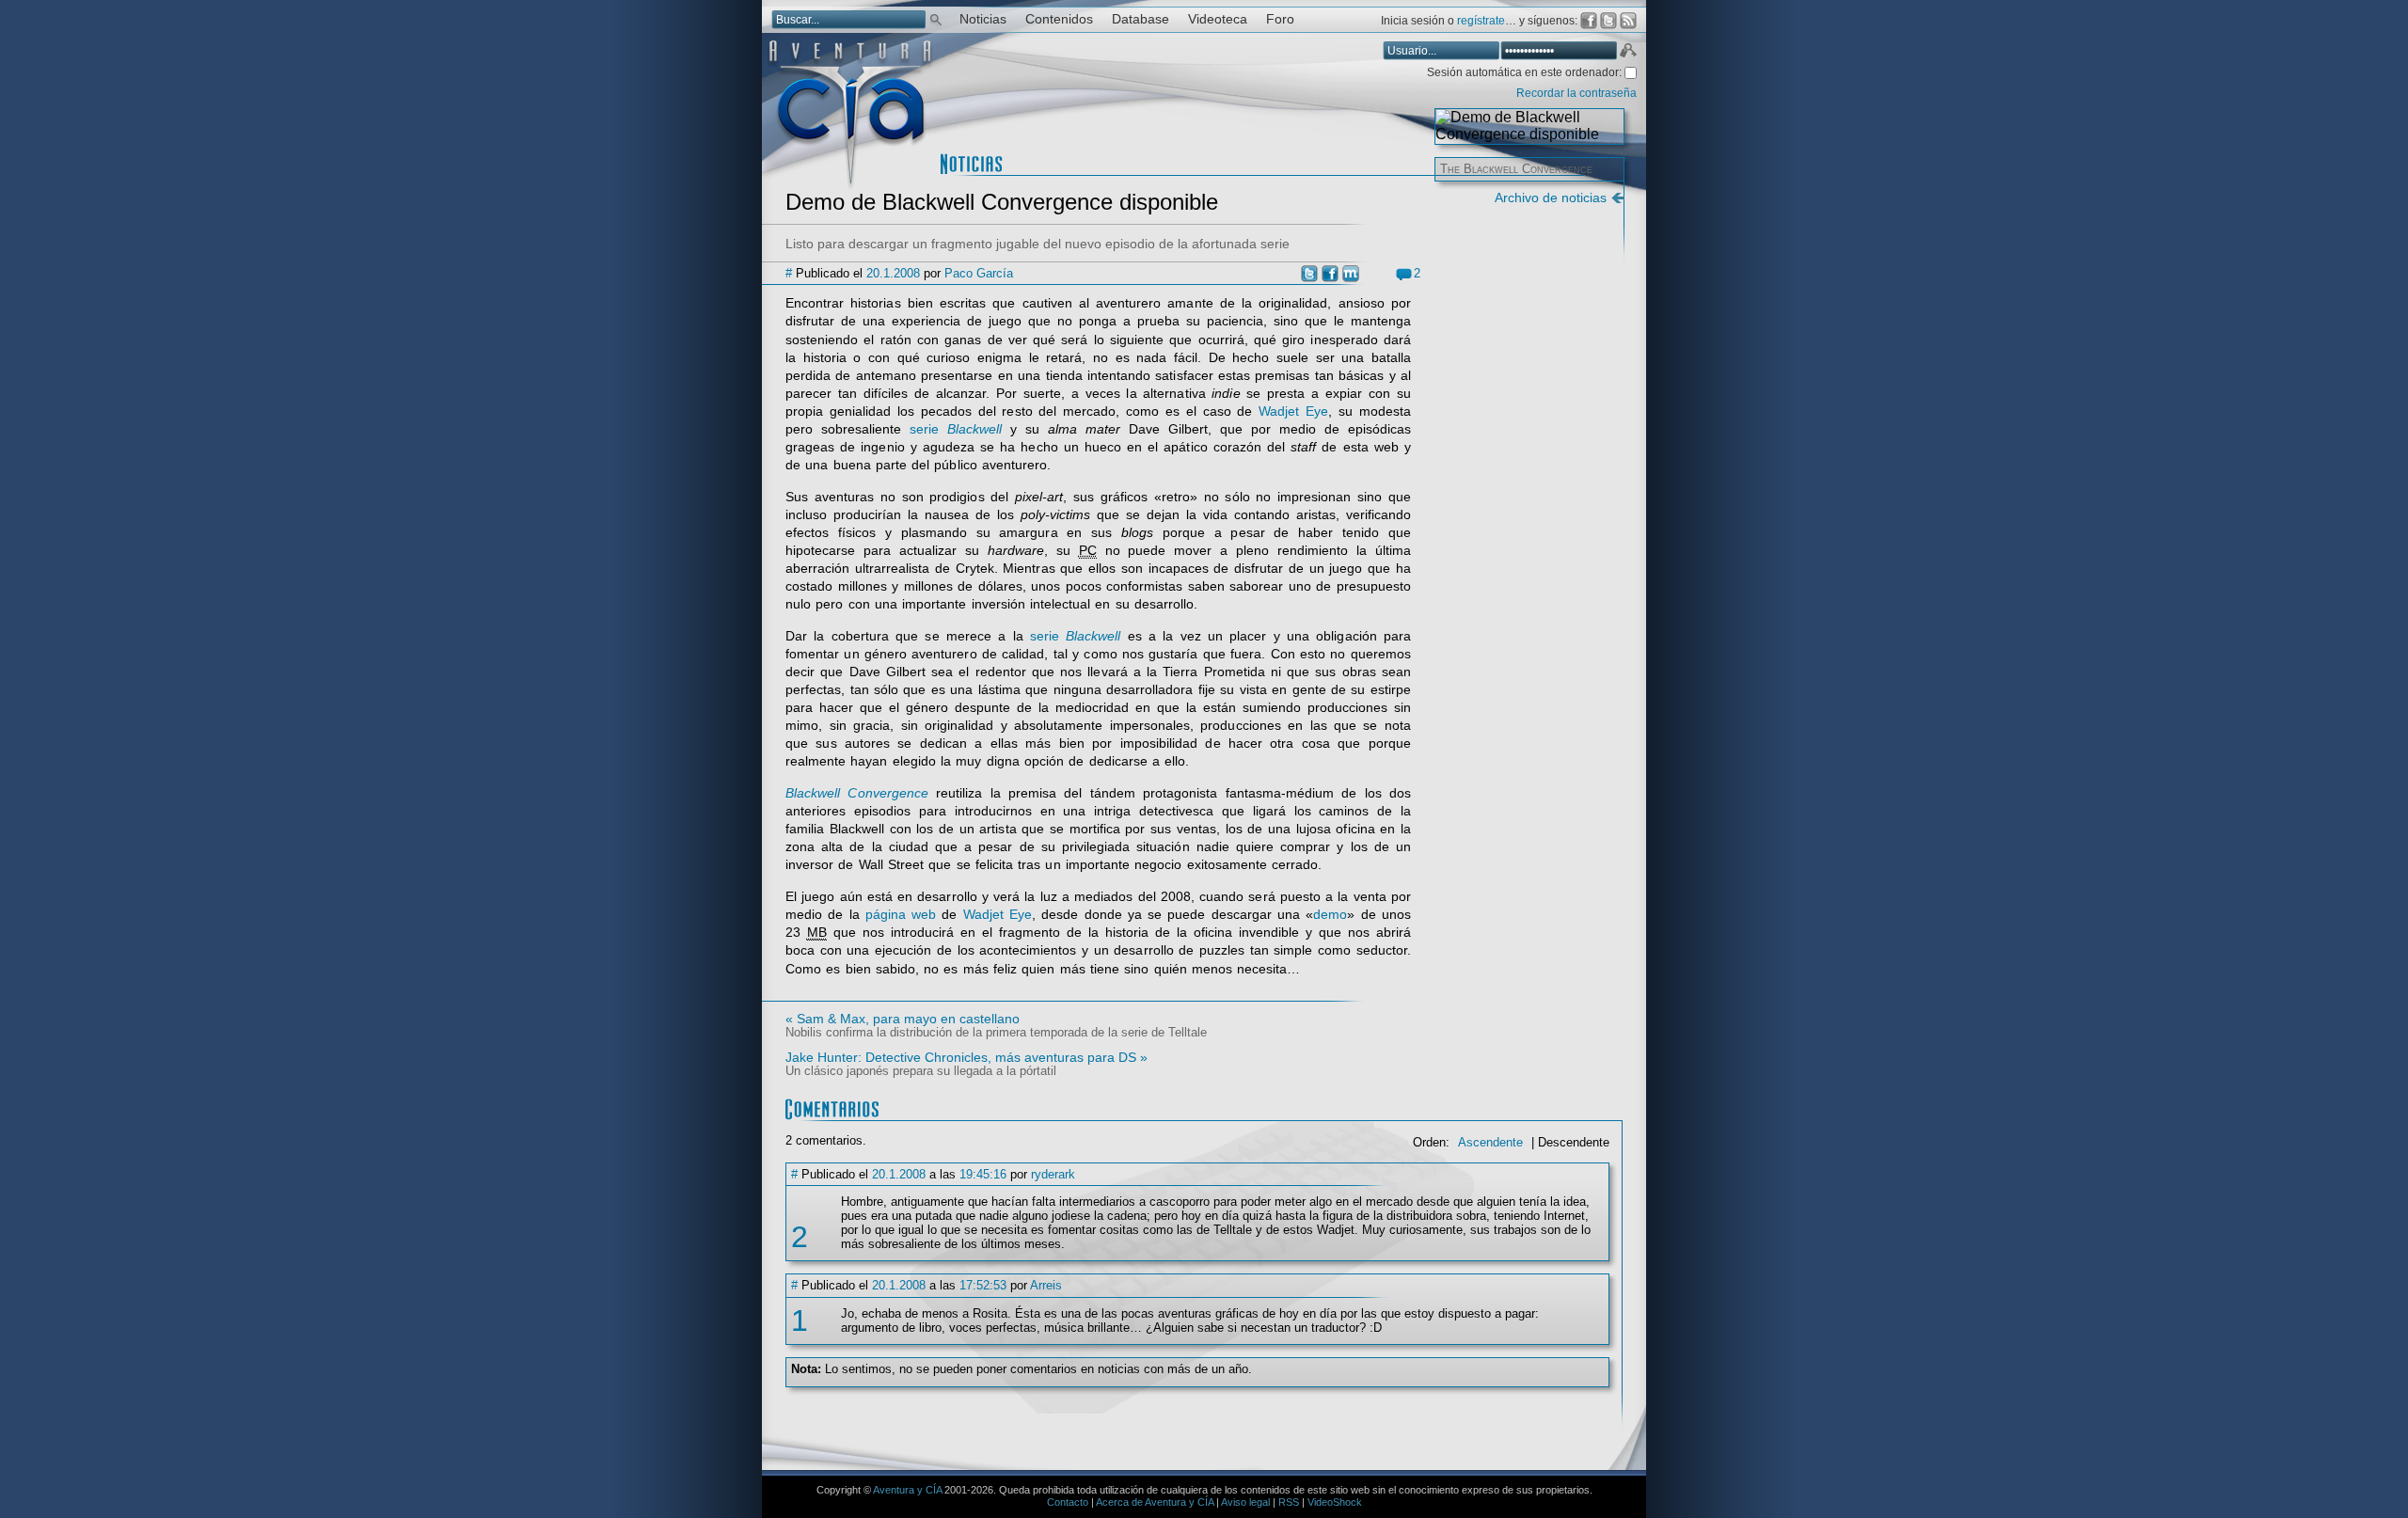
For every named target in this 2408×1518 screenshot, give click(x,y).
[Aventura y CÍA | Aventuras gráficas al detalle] (850, 188)
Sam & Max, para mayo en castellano (908, 1019)
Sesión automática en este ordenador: (1526, 72)
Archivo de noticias (1551, 198)
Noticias (983, 19)
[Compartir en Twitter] (1309, 274)
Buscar (936, 18)
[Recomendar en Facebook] (1330, 274)
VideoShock (1335, 1502)
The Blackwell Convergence (1516, 169)
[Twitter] (1608, 21)
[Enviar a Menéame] (1351, 274)
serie (956, 429)
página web (901, 915)
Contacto (1068, 1502)
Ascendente (1490, 1142)
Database (1141, 19)
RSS (1289, 1502)
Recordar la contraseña (1576, 93)
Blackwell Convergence (857, 793)
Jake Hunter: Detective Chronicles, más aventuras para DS (961, 1057)
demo (1330, 915)
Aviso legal (1245, 1502)
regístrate (1481, 21)
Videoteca (1218, 19)
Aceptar (1627, 53)
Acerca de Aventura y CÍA (1155, 1502)
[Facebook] (1589, 21)
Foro (1280, 19)
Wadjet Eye (1293, 411)
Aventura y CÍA (907, 1490)
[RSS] (1628, 21)
